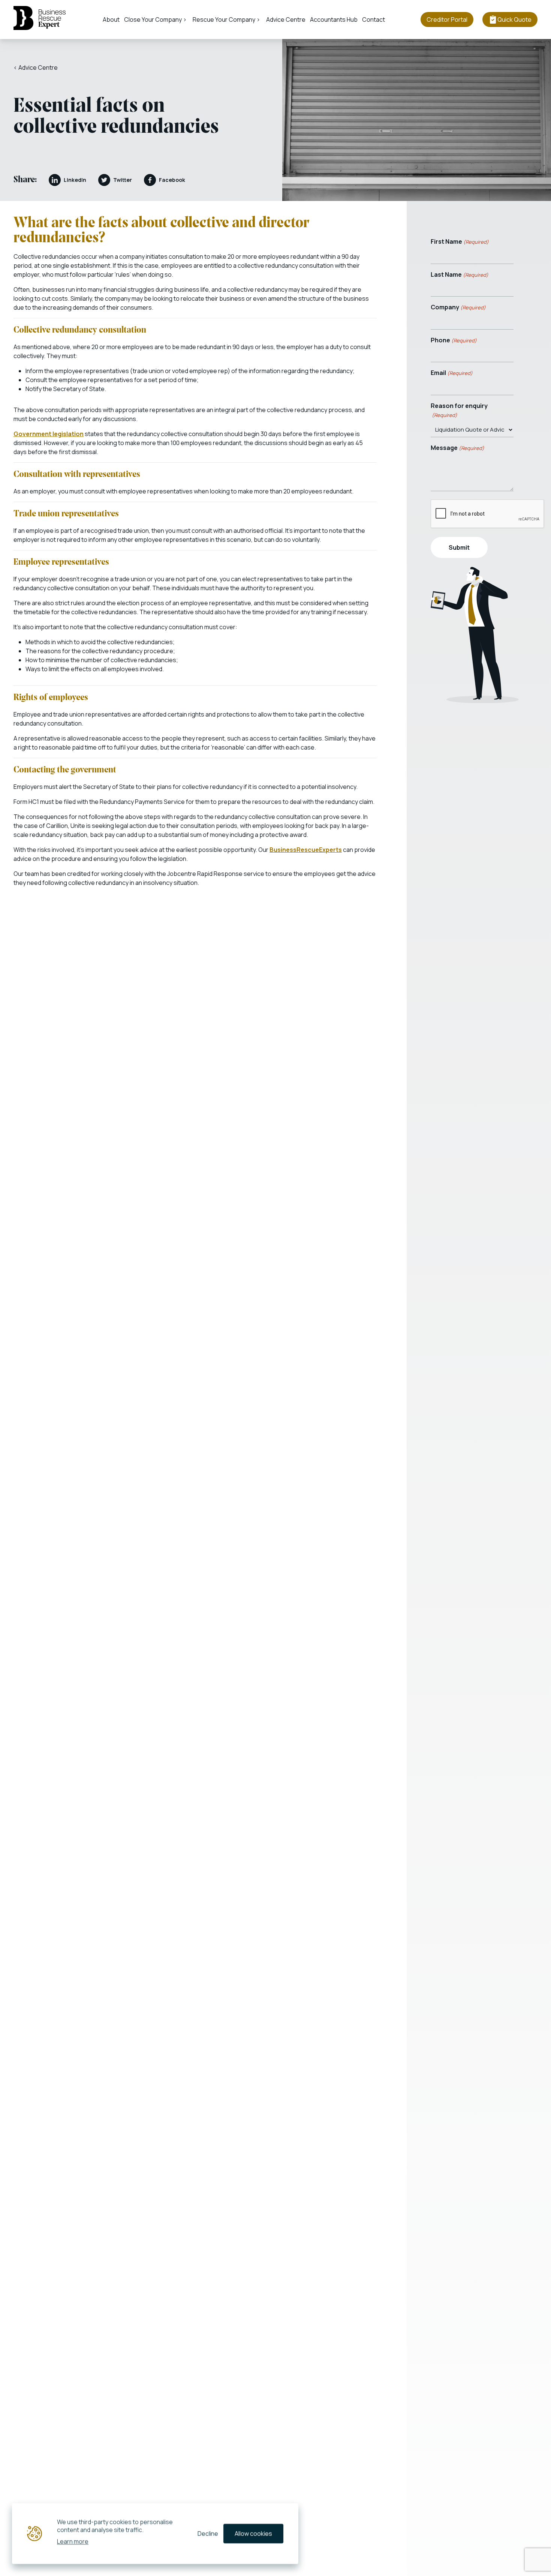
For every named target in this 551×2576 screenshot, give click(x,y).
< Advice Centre (36, 67)
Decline (208, 2534)
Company (458, 307)
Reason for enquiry (459, 410)
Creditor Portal (447, 19)
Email (452, 373)
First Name (460, 241)
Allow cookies (253, 2534)
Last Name (460, 274)
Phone (454, 340)
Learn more (73, 2541)
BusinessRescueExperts (306, 850)
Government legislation (49, 434)
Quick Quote (514, 19)
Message (457, 448)
